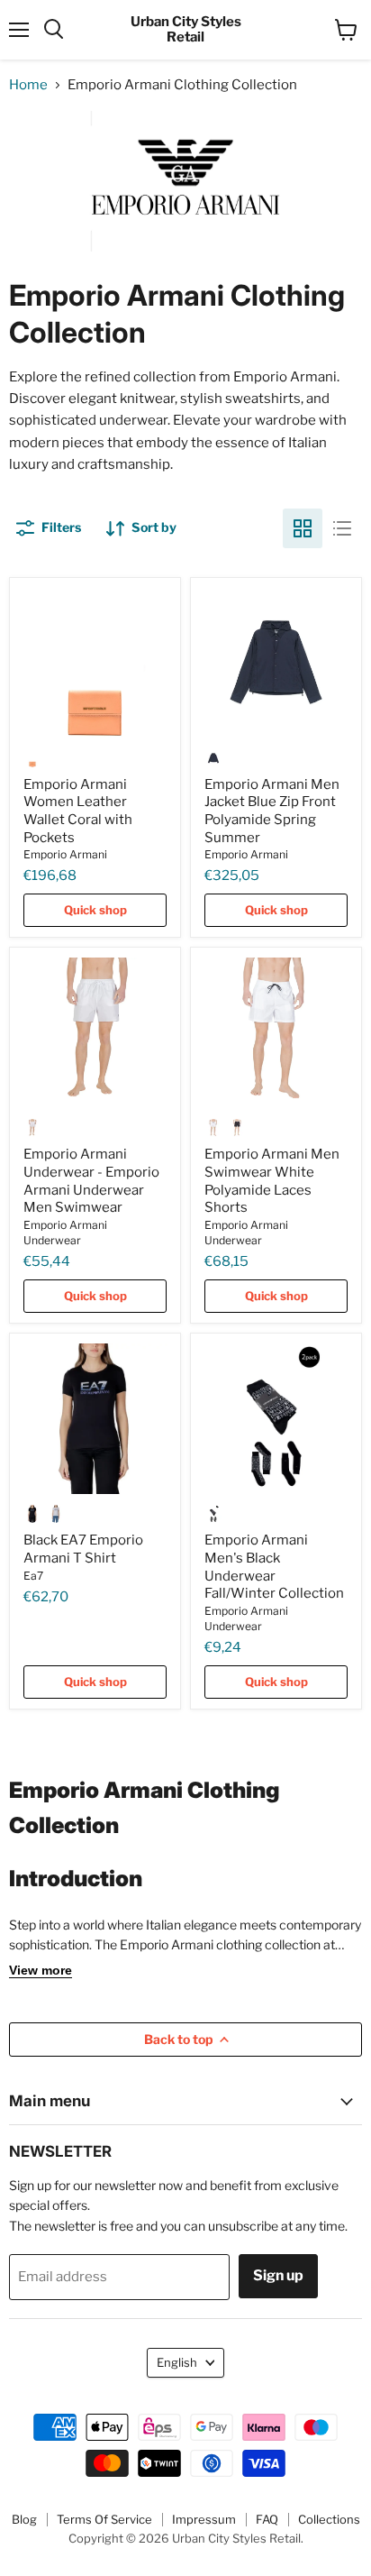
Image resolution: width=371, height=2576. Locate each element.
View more (41, 1970)
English (177, 2362)
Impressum (204, 2519)
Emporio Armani (65, 854)
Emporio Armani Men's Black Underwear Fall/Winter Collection (274, 1567)
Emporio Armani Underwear (65, 1233)
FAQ (267, 2519)
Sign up (278, 2275)
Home (28, 85)
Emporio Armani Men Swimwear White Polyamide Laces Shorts (272, 1181)
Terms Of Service (104, 2519)
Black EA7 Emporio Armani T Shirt (83, 1549)
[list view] (342, 528)
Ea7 (33, 1576)
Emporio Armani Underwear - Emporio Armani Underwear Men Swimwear (91, 1181)
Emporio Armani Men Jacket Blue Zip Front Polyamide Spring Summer (272, 811)
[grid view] (303, 528)
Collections (329, 2519)
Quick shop (95, 910)
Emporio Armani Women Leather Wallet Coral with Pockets (78, 811)
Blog (24, 2519)
